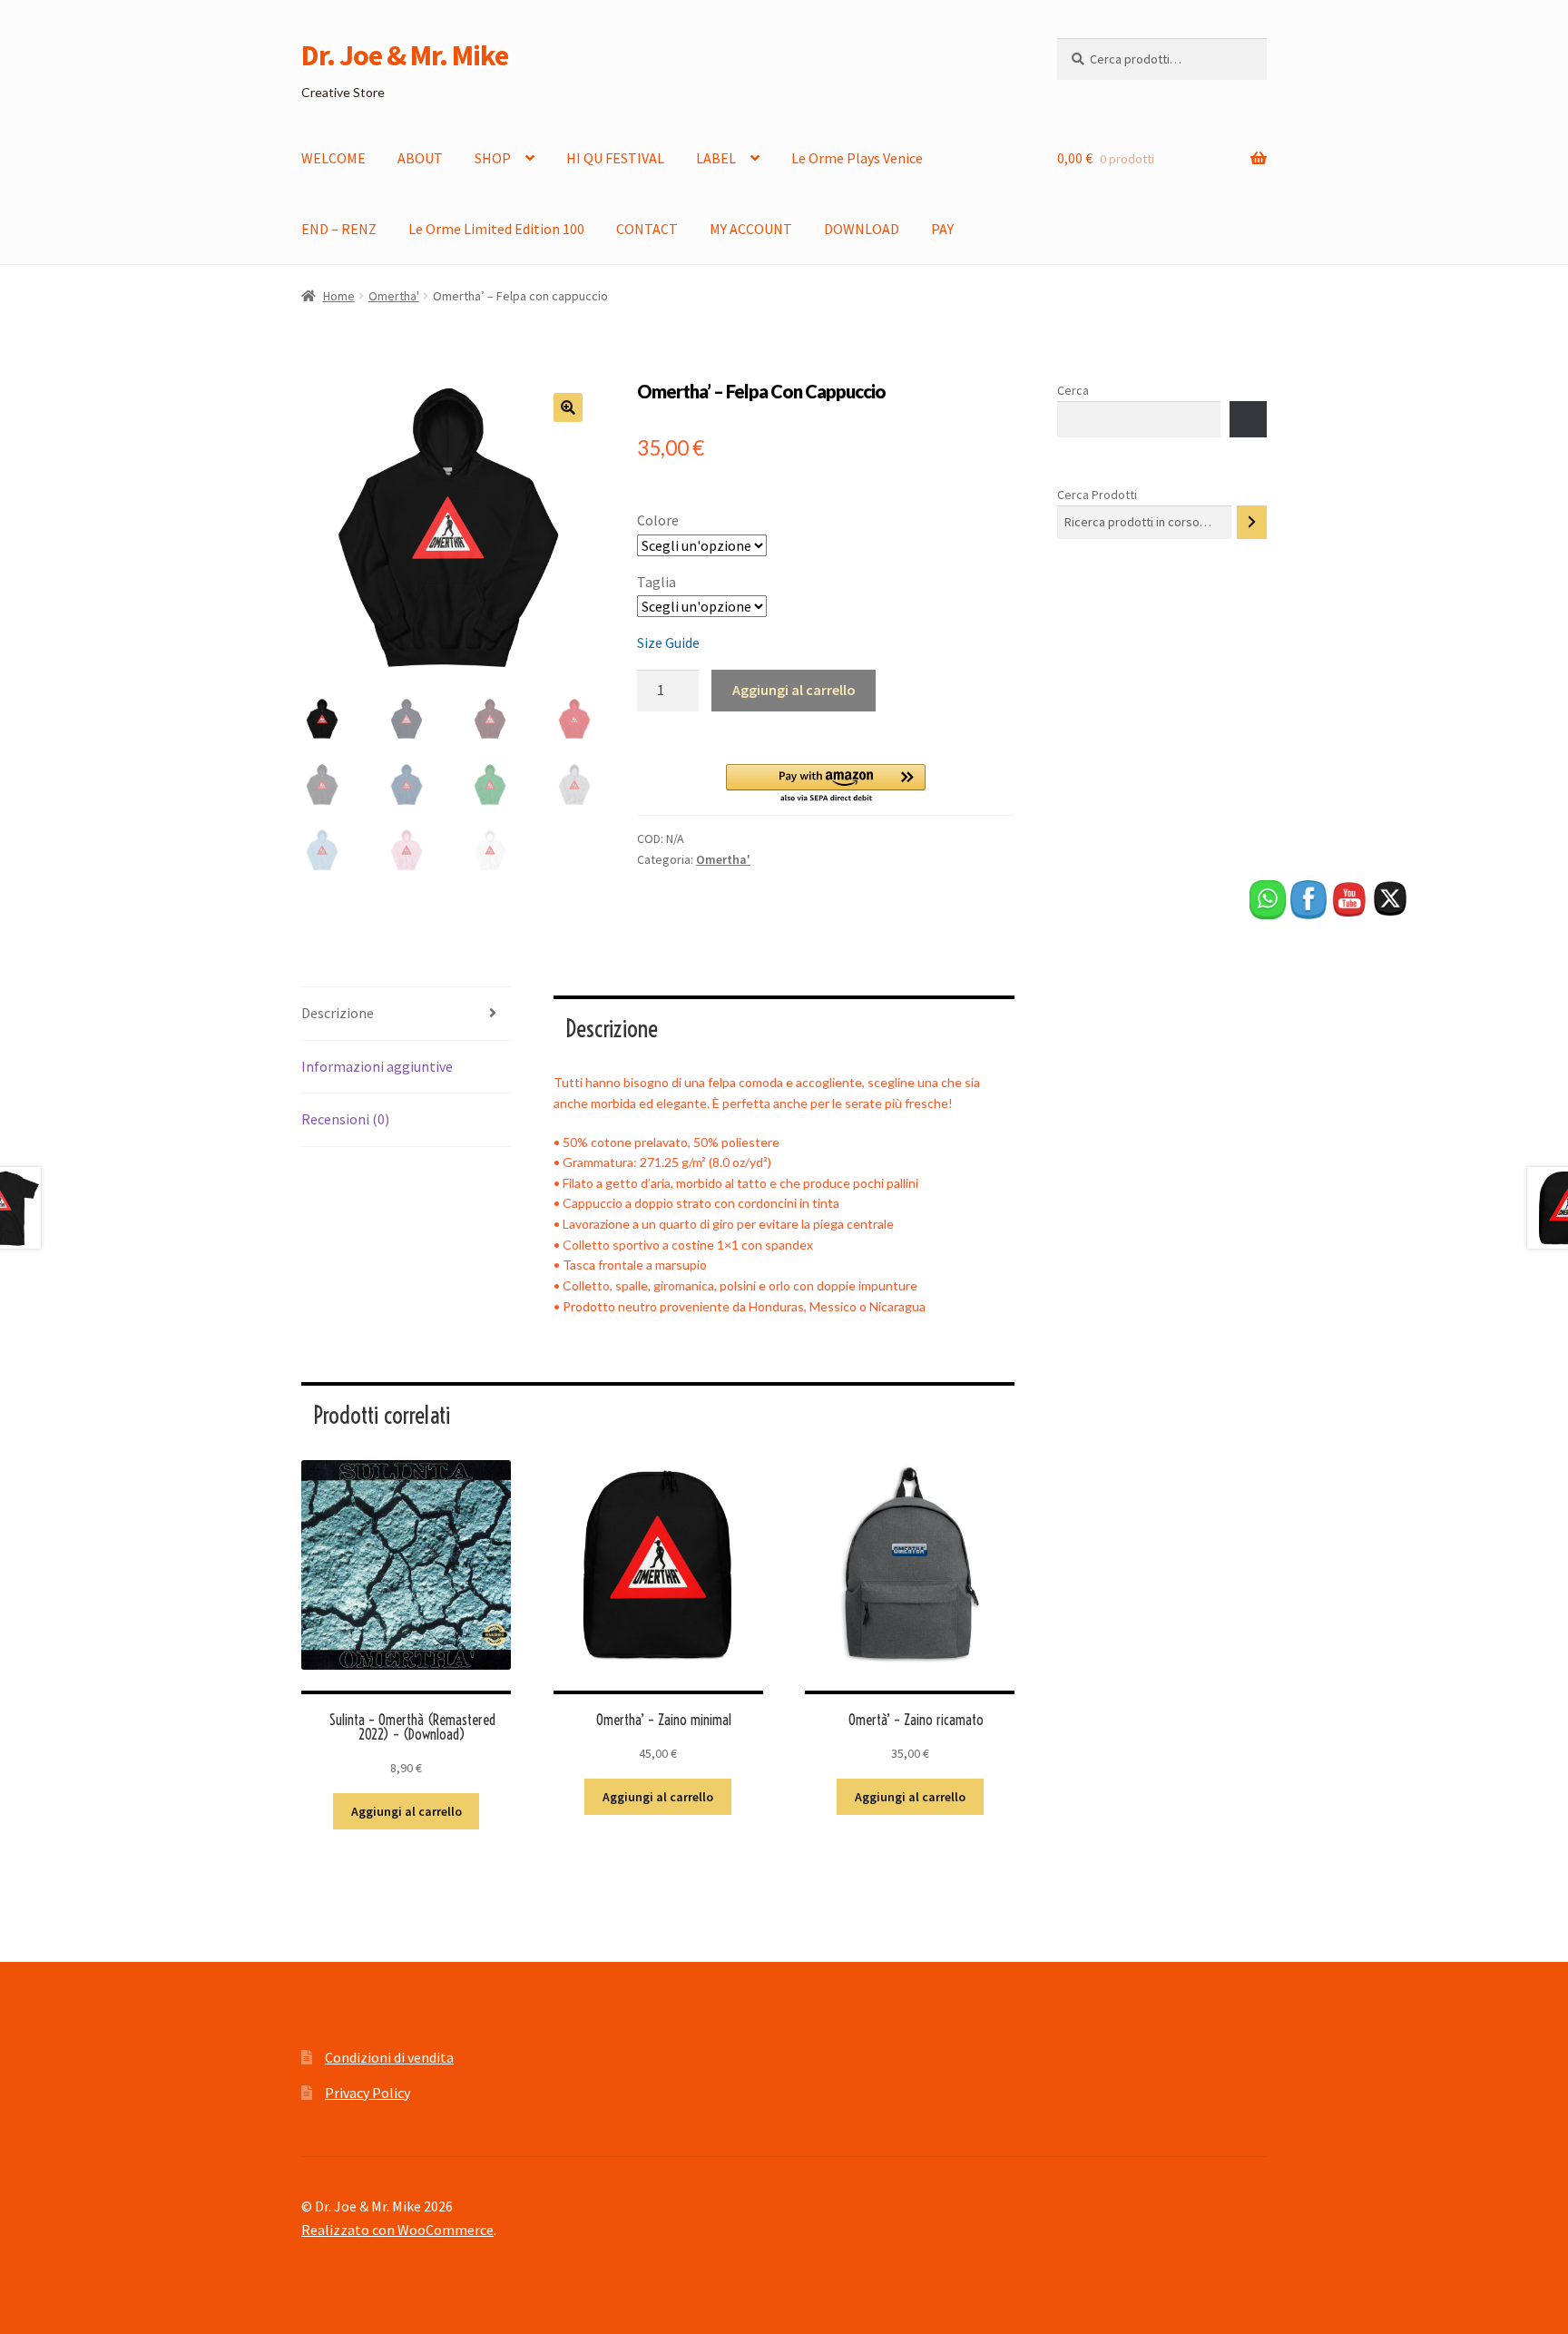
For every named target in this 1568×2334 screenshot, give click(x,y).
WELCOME (333, 158)
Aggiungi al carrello (794, 690)
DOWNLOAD (862, 229)
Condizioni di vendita (389, 2057)
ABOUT (420, 158)
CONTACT (647, 229)
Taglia (657, 582)
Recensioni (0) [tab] (345, 1119)
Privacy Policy (367, 2093)
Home (339, 296)
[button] (568, 407)
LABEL (716, 158)
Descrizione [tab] (338, 1013)
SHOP (493, 158)
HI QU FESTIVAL (615, 158)
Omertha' (394, 296)
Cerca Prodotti (1097, 495)
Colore (658, 520)
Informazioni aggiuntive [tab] (377, 1066)
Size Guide (668, 642)
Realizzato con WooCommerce (397, 2230)
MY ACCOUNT (751, 229)
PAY (942, 229)
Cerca (1073, 390)
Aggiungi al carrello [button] (407, 1811)
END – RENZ (339, 229)
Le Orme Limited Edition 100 (496, 229)
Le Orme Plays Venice (857, 158)
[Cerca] (1252, 522)
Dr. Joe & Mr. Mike (405, 55)
